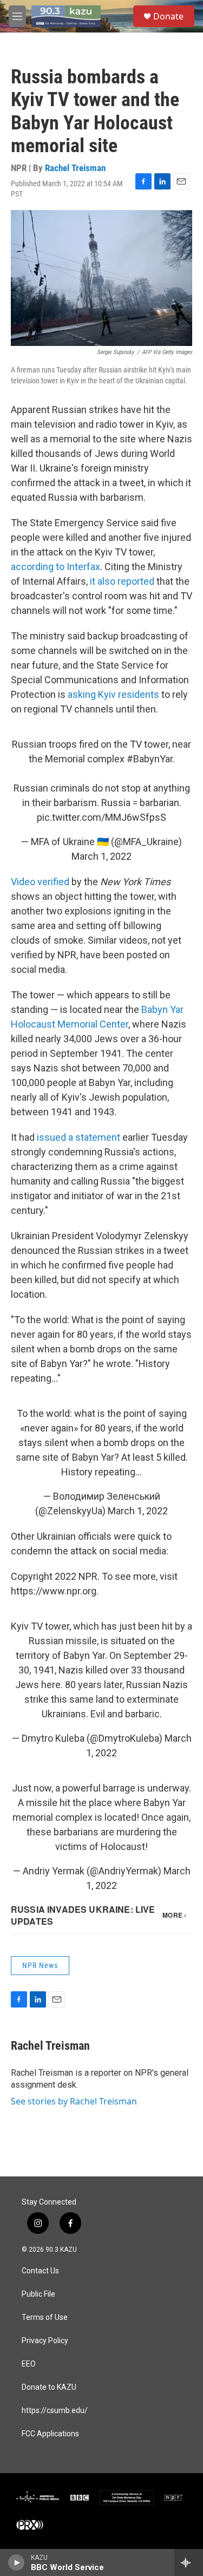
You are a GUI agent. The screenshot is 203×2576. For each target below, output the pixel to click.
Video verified (40, 882)
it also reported (122, 581)
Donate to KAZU (49, 2387)
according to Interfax (55, 567)
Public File (38, 2294)
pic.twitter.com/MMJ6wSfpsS (101, 817)
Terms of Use (45, 2317)
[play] (17, 2562)
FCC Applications (50, 2434)
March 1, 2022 (101, 856)
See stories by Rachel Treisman (74, 2101)
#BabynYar (150, 759)
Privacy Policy (45, 2341)
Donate (168, 16)
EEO (29, 2364)
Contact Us (40, 2271)
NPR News (40, 1965)
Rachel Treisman (75, 168)
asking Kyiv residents (113, 694)
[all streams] (189, 2562)
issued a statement (78, 1137)
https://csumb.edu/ (55, 2411)
